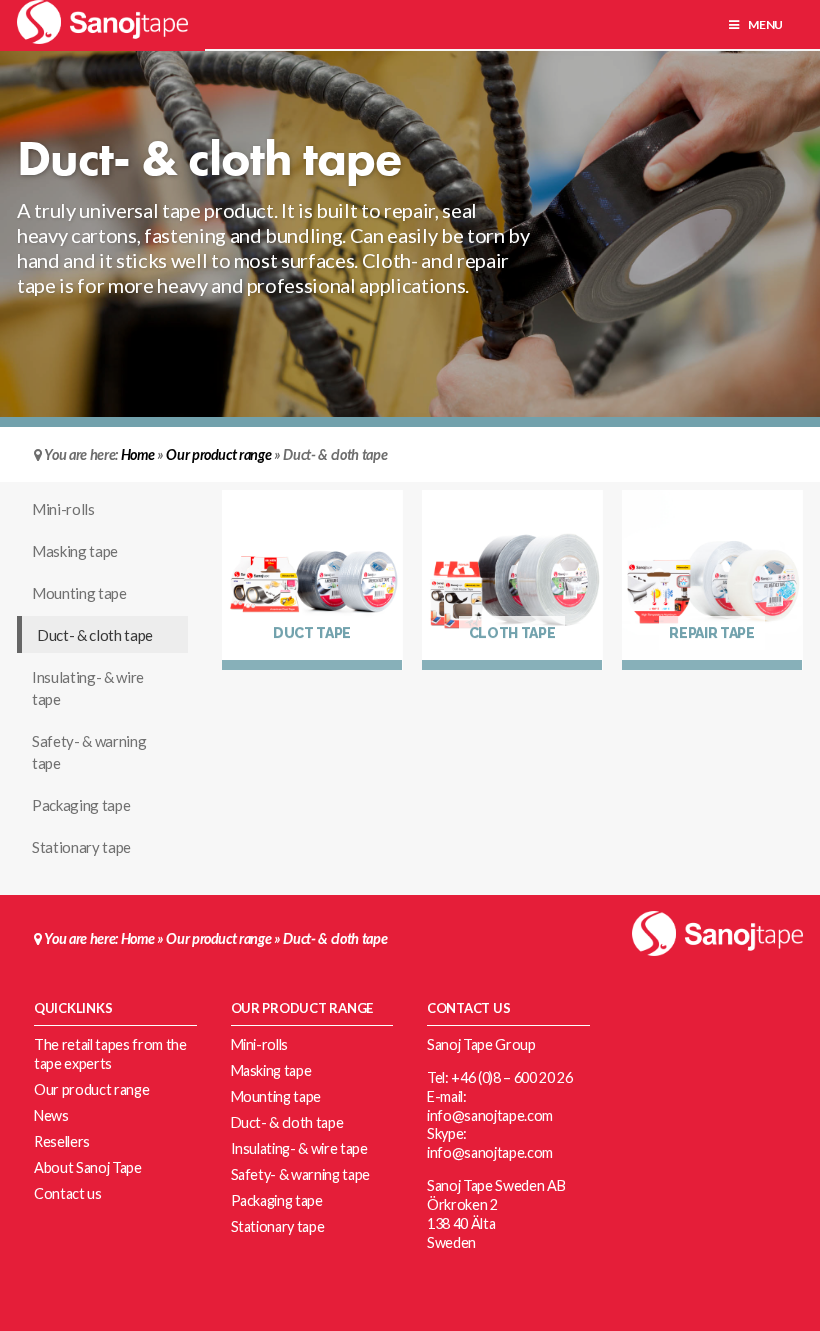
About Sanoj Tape (88, 1167)
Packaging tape (81, 805)
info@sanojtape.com (490, 1115)
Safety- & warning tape (89, 752)
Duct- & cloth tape (95, 635)
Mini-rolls (63, 509)
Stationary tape (81, 847)
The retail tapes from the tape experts (110, 1054)
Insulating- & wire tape (88, 688)
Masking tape (75, 551)
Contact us (68, 1193)
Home (138, 454)
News (51, 1115)
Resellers (62, 1141)
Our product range (218, 454)
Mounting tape (79, 593)
